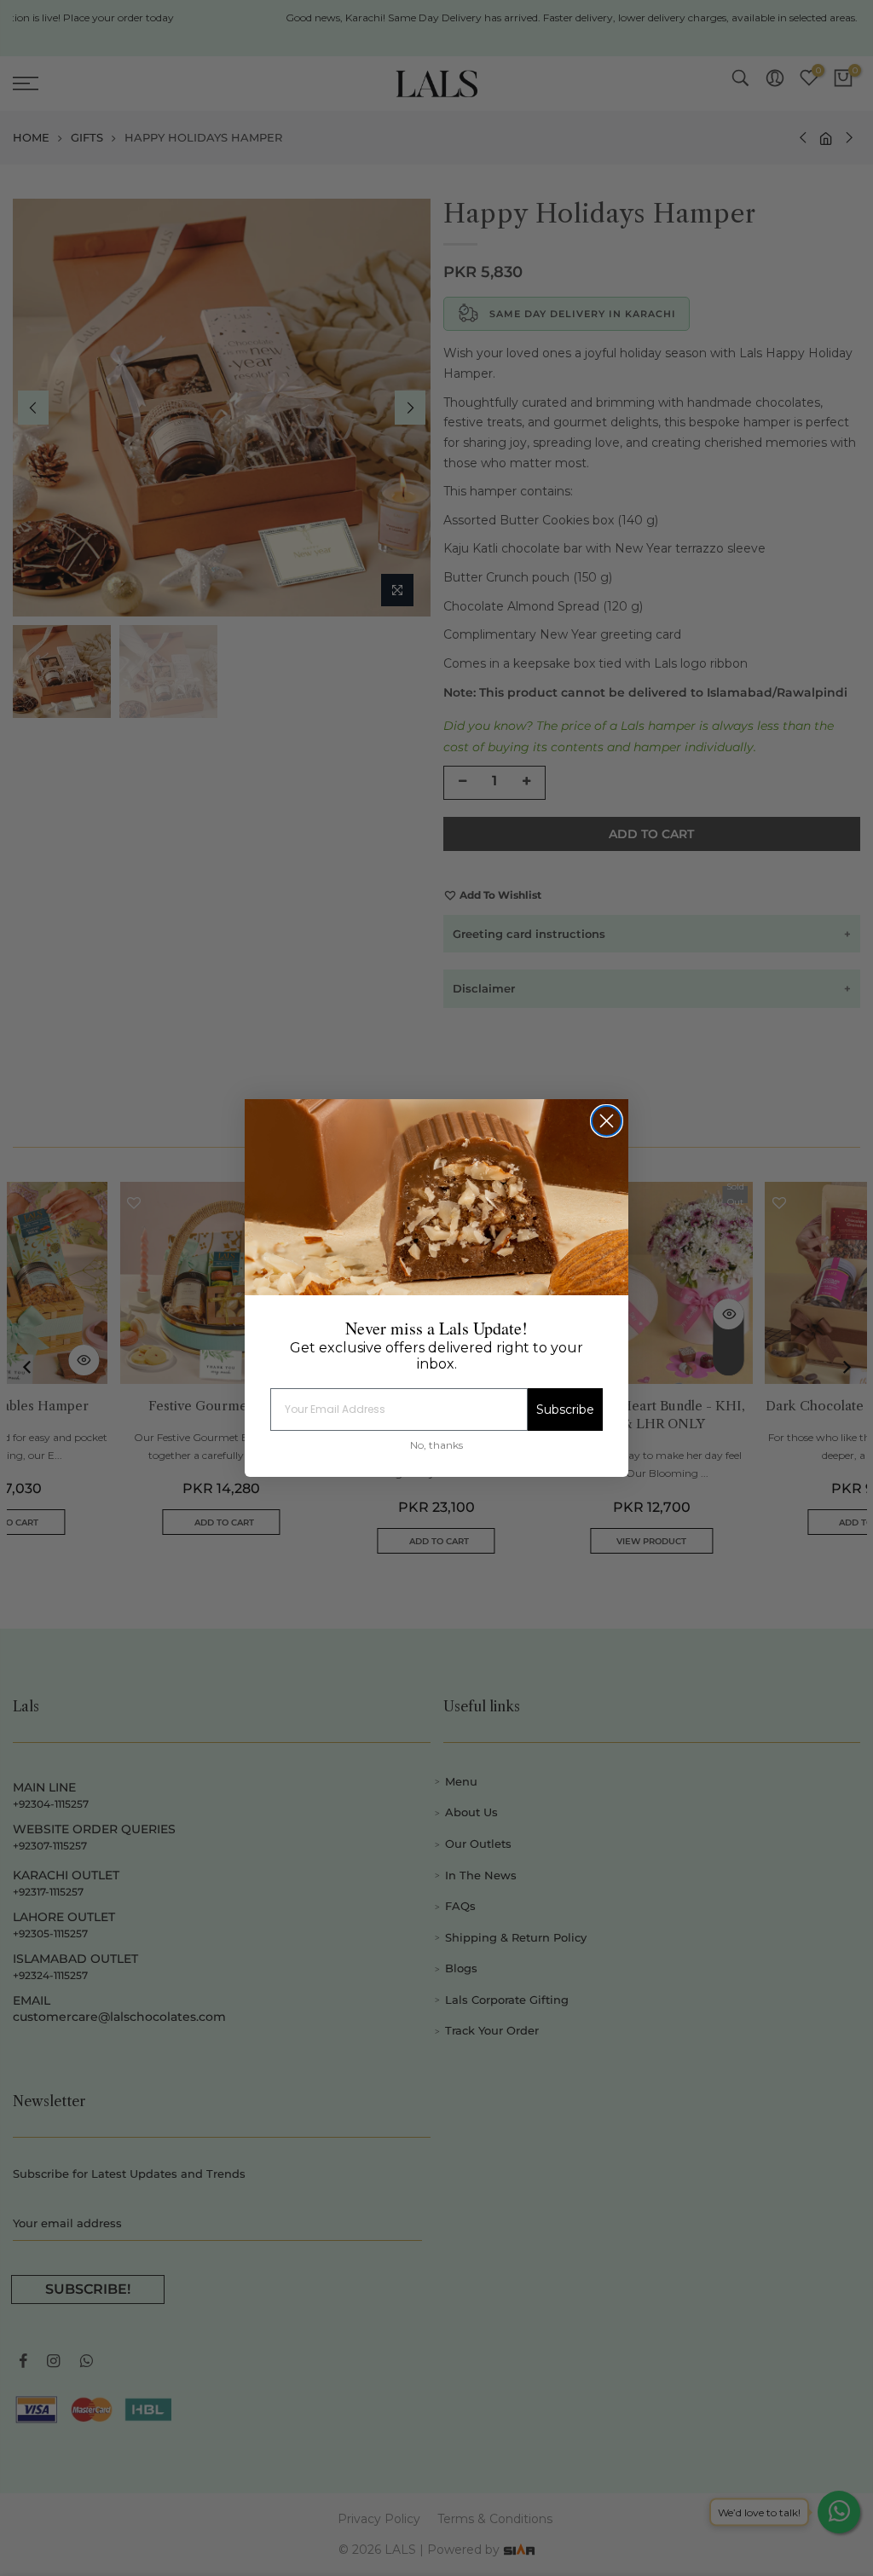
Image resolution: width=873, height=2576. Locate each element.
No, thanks (436, 1445)
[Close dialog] (607, 1121)
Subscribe (565, 1410)
